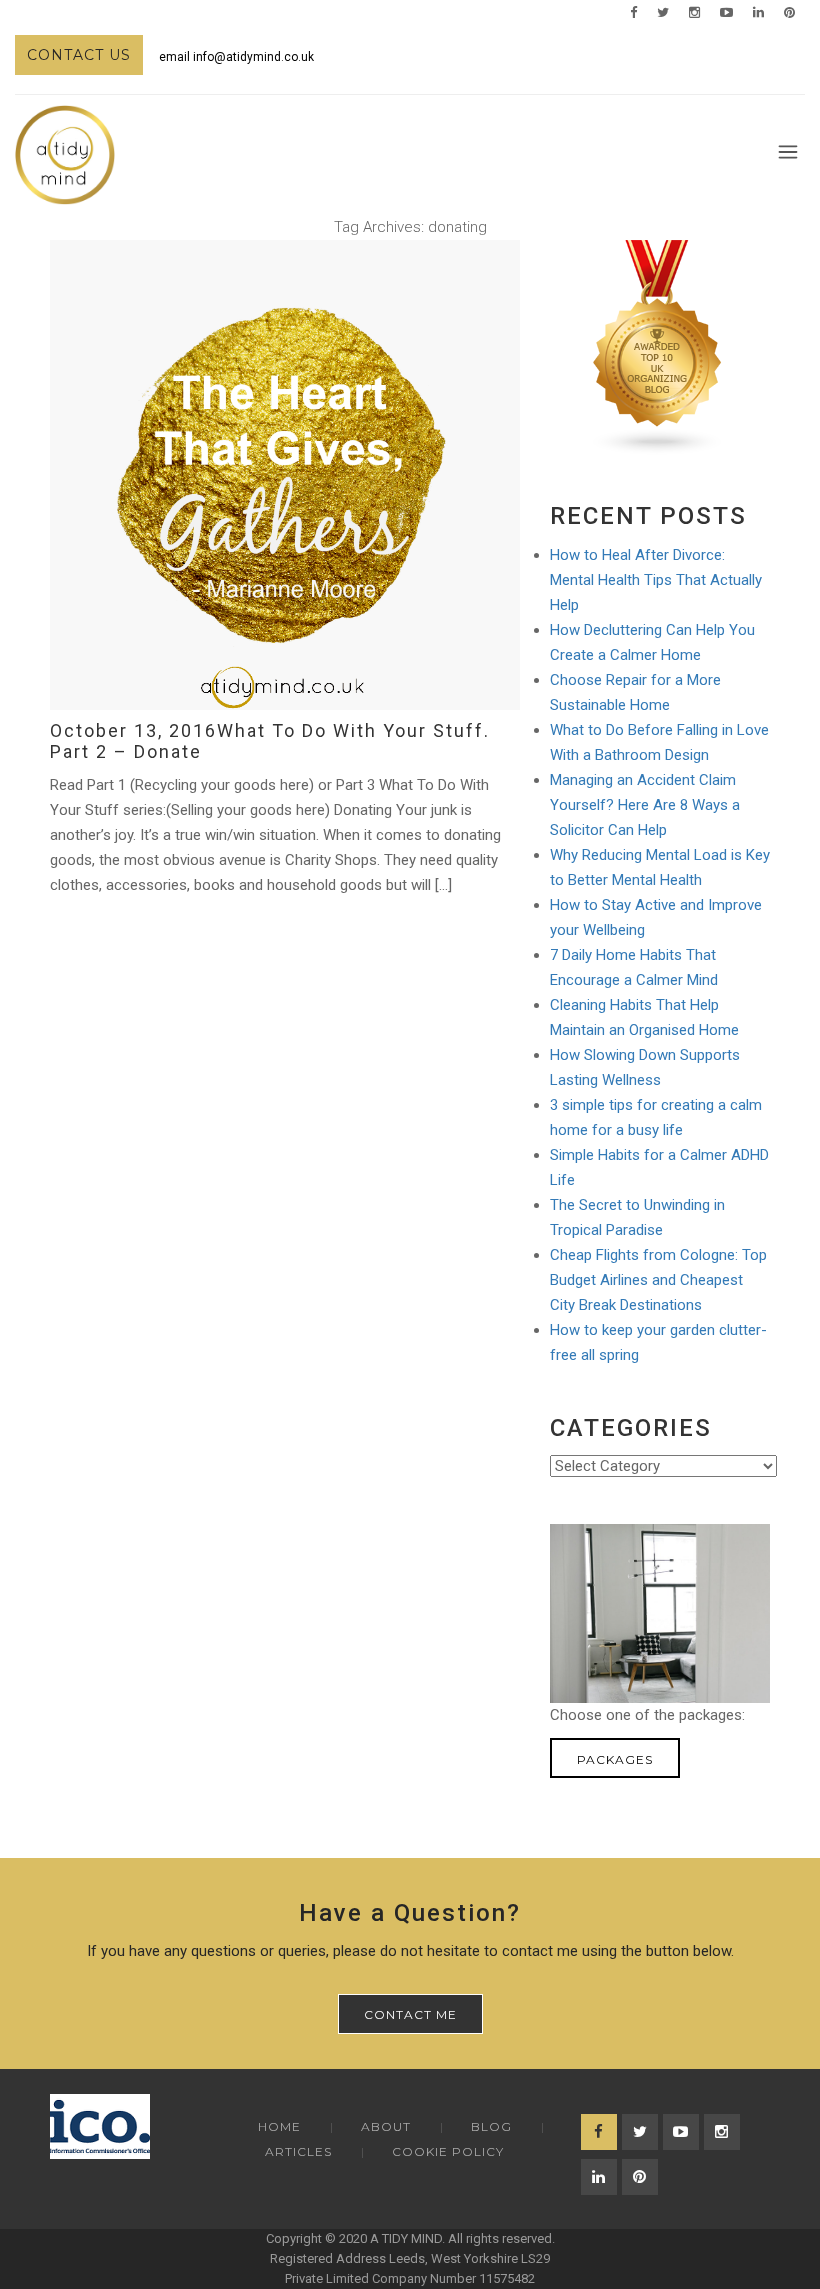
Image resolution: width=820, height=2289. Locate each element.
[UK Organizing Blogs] (658, 347)
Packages (615, 1759)
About (386, 2126)
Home (279, 2126)
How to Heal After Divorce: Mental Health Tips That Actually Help (656, 580)
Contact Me (410, 2014)
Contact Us (79, 55)
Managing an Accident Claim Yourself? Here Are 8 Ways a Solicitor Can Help (645, 805)
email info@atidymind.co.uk (236, 57)
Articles (298, 2151)
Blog (491, 2126)
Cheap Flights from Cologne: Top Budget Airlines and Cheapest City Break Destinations (658, 1280)
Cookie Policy (448, 2151)
